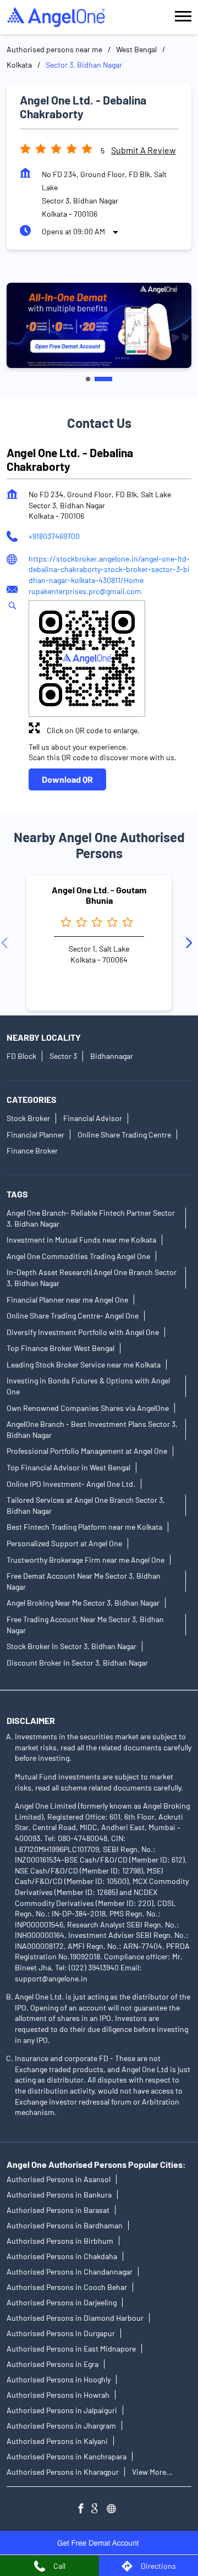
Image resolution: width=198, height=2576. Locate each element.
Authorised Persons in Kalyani (57, 2441)
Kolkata (19, 65)
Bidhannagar (112, 1056)
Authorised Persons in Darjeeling (62, 2302)
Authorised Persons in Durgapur (61, 2333)
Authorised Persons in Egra (53, 2364)
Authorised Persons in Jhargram (61, 2426)
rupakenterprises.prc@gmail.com (85, 591)
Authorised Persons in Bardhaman (65, 2225)
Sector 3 (63, 1056)
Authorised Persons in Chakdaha (62, 2256)
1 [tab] (88, 379)
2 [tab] (103, 379)
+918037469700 (54, 536)
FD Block (21, 1056)
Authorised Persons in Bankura (59, 2195)
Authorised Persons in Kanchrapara (67, 2456)
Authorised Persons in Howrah (58, 2395)
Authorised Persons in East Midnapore (71, 2349)
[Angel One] (56, 17)
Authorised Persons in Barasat (58, 2210)
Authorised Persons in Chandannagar (70, 2272)
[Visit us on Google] (99, 2510)
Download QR (67, 779)
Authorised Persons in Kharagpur (63, 2472)
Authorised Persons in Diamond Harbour (75, 2318)
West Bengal (136, 49)
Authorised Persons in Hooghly (59, 2379)
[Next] (191, 943)
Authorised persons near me (54, 49)
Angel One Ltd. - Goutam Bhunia (99, 894)
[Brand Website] (114, 2510)
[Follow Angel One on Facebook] (84, 2510)
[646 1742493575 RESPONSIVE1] (99, 2543)
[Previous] (7, 943)
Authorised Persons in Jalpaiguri (62, 2410)
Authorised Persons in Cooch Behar (67, 2287)
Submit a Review (144, 150)
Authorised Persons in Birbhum (60, 2241)
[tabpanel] (99, 325)
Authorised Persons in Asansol (59, 2179)
